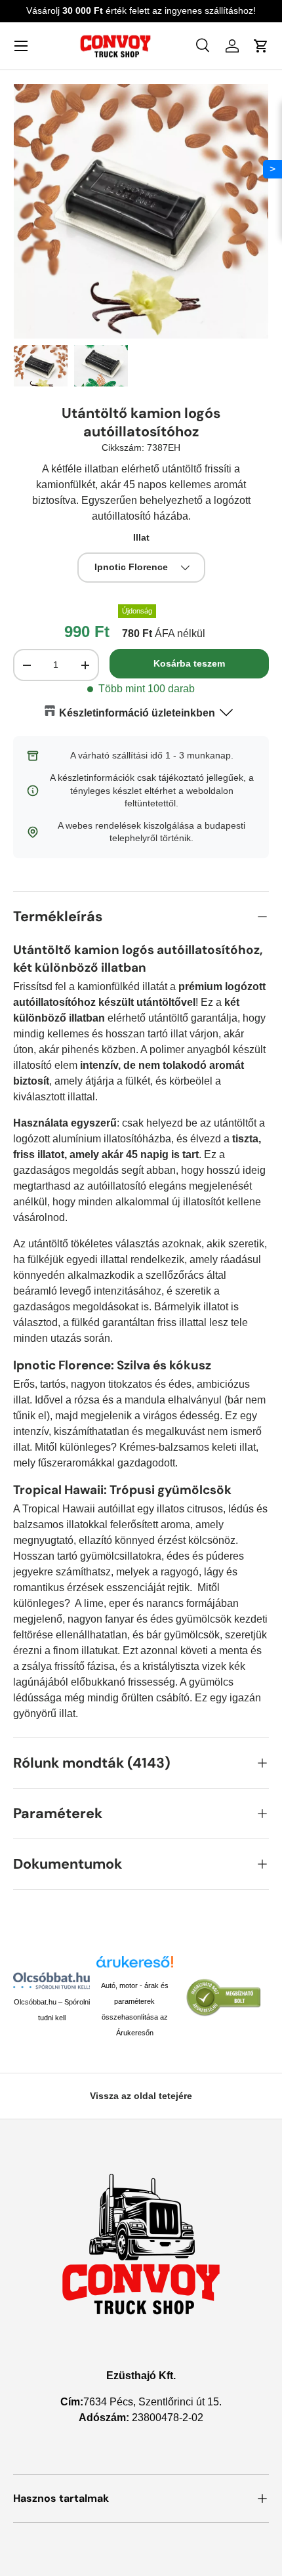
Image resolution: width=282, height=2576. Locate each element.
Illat (141, 537)
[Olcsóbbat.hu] (51, 1981)
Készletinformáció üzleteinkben (137, 713)
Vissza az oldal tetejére (141, 2096)
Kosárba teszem (189, 663)
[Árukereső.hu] (135, 1966)
